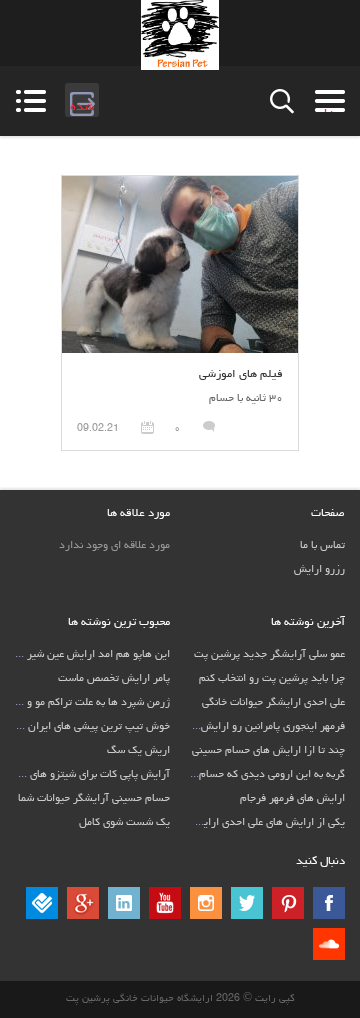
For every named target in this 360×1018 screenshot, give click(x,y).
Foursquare (42, 903)
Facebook (329, 903)
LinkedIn (124, 903)
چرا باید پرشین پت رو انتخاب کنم (272, 678)
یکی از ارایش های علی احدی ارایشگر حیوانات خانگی (232, 822)
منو (30, 101)
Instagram (206, 903)
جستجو (282, 101)
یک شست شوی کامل (124, 822)
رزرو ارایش (319, 569)
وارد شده (79, 99)
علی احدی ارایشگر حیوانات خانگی (273, 702)
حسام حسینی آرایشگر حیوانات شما (94, 798)
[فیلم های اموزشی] (180, 184)
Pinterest (288, 903)
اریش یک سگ (138, 750)
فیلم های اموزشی (241, 375)
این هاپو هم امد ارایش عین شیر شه (90, 654)
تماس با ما (322, 545)
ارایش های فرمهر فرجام (292, 798)
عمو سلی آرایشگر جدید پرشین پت (269, 654)
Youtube (165, 903)
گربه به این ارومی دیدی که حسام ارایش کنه (247, 774)
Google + (83, 903)
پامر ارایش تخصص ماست (114, 678)
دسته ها (324, 101)
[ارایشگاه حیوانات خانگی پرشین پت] (180, 35)
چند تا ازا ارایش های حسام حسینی (268, 750)
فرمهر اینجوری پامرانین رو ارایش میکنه (259, 726)
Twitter (247, 903)
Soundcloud (329, 944)
